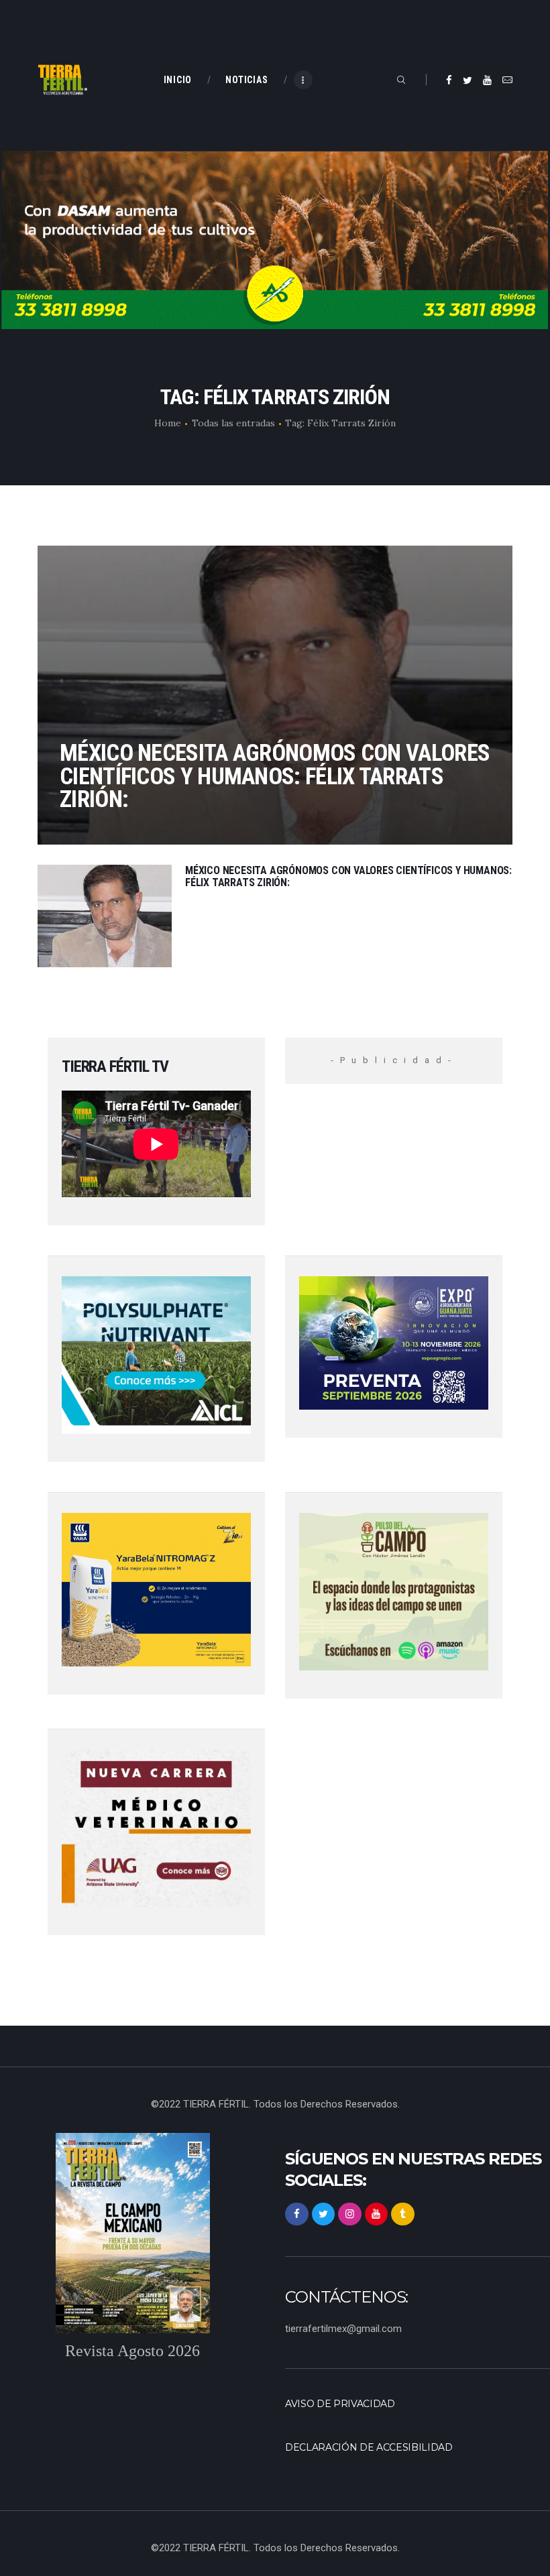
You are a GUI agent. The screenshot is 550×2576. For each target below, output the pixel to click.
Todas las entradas (233, 423)
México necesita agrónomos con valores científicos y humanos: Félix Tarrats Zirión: (275, 776)
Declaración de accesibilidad (369, 2447)
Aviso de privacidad (340, 2404)
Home (168, 423)
